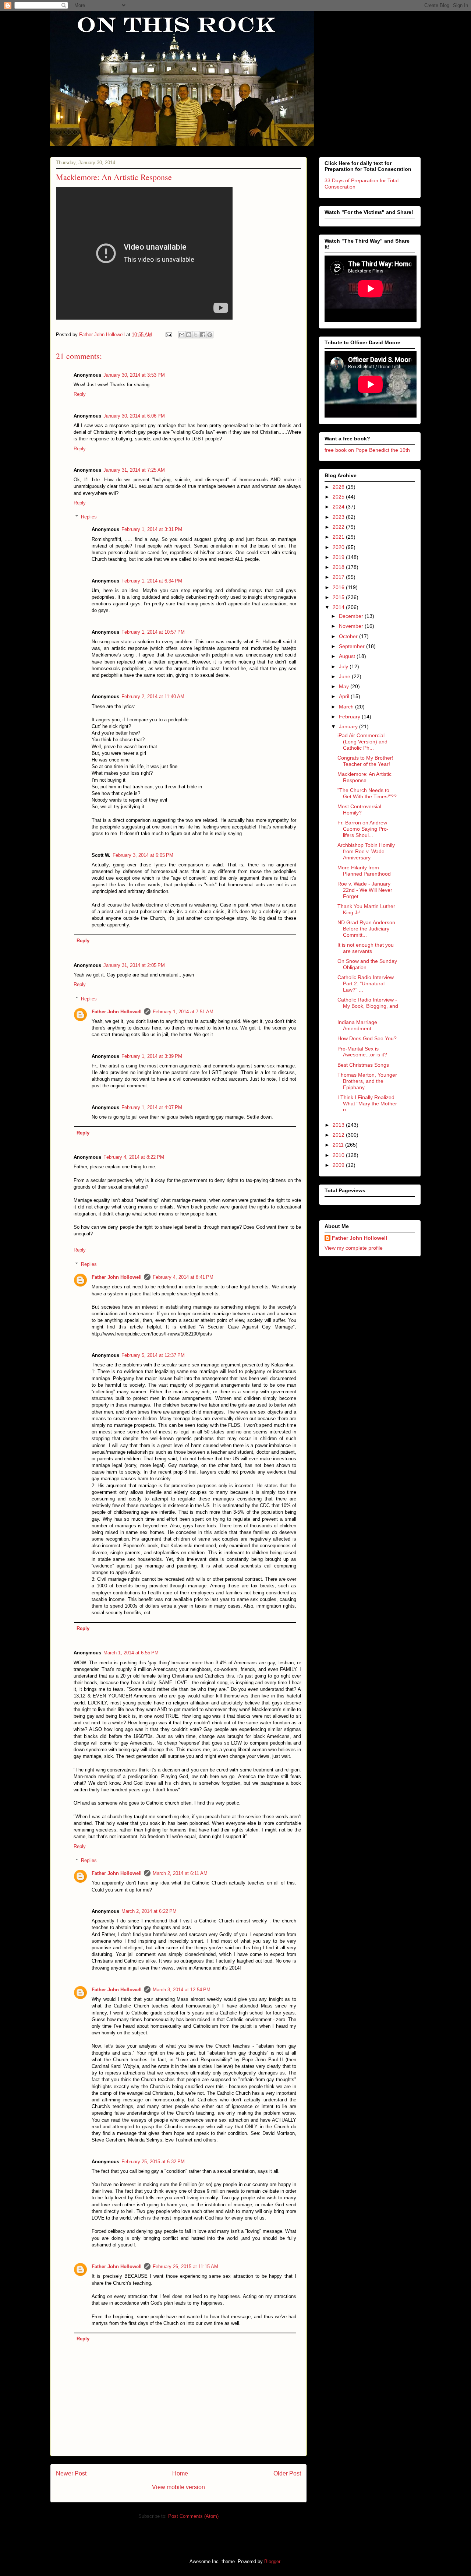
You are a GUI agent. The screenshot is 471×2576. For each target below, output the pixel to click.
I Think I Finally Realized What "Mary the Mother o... (367, 1104)
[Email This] (182, 335)
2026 (339, 487)
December (352, 616)
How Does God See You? (367, 1038)
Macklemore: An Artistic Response (364, 777)
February (350, 717)
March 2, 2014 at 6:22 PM (149, 1911)
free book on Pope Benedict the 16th (367, 450)
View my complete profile (354, 1248)
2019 (339, 557)
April (345, 696)
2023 (339, 517)
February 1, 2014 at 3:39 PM (152, 1056)
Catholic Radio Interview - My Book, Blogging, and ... (368, 1006)
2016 (339, 587)
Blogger (272, 2561)
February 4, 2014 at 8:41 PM (183, 1277)
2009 (339, 1165)
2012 (339, 1135)
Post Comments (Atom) (193, 2516)
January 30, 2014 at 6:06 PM (134, 416)
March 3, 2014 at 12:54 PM (182, 1990)
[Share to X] (196, 335)
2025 (339, 497)
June (345, 676)
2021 (339, 537)
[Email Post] (168, 335)
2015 (339, 597)
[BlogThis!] (189, 335)
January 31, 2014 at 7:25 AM (134, 470)
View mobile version (178, 2487)
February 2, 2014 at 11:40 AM (153, 696)
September (353, 646)
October (349, 636)
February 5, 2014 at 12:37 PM (153, 1355)
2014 (339, 607)
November (352, 626)
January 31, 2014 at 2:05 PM (134, 965)
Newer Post (71, 2473)
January (349, 726)
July (344, 666)
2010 (339, 1155)
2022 (339, 527)
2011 (339, 1145)
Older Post (287, 2473)
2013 (339, 1125)
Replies (89, 517)
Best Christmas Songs (363, 1065)
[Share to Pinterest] (210, 335)
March (347, 707)
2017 (339, 577)
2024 (339, 507)
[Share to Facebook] (203, 335)
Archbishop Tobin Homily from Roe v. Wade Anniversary (366, 851)
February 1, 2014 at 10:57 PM (153, 632)
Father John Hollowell (117, 1012)
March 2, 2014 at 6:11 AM (180, 1873)
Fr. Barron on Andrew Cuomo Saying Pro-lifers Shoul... (363, 829)
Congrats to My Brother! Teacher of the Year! (365, 761)
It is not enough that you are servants (366, 948)
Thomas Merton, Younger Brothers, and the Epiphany (367, 1081)
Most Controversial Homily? (359, 810)
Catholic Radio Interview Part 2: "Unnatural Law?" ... (366, 983)
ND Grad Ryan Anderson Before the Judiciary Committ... (366, 929)
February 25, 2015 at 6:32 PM (153, 2162)
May (345, 686)
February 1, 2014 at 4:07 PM (152, 1107)
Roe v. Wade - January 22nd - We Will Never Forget (365, 890)
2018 (339, 567)
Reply (80, 394)
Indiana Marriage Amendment (357, 1025)
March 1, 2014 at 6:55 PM (131, 1653)
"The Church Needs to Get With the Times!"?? (367, 793)
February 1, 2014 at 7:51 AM (183, 1012)
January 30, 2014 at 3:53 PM (134, 375)
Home (180, 2473)
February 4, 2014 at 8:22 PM (134, 1157)
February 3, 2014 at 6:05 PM (143, 855)
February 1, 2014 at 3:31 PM (152, 529)
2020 (339, 547)
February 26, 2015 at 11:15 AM (185, 2267)
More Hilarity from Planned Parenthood (364, 871)
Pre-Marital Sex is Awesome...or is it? (362, 1052)
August (348, 656)
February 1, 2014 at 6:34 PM (152, 581)
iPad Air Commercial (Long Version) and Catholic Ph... (362, 742)
